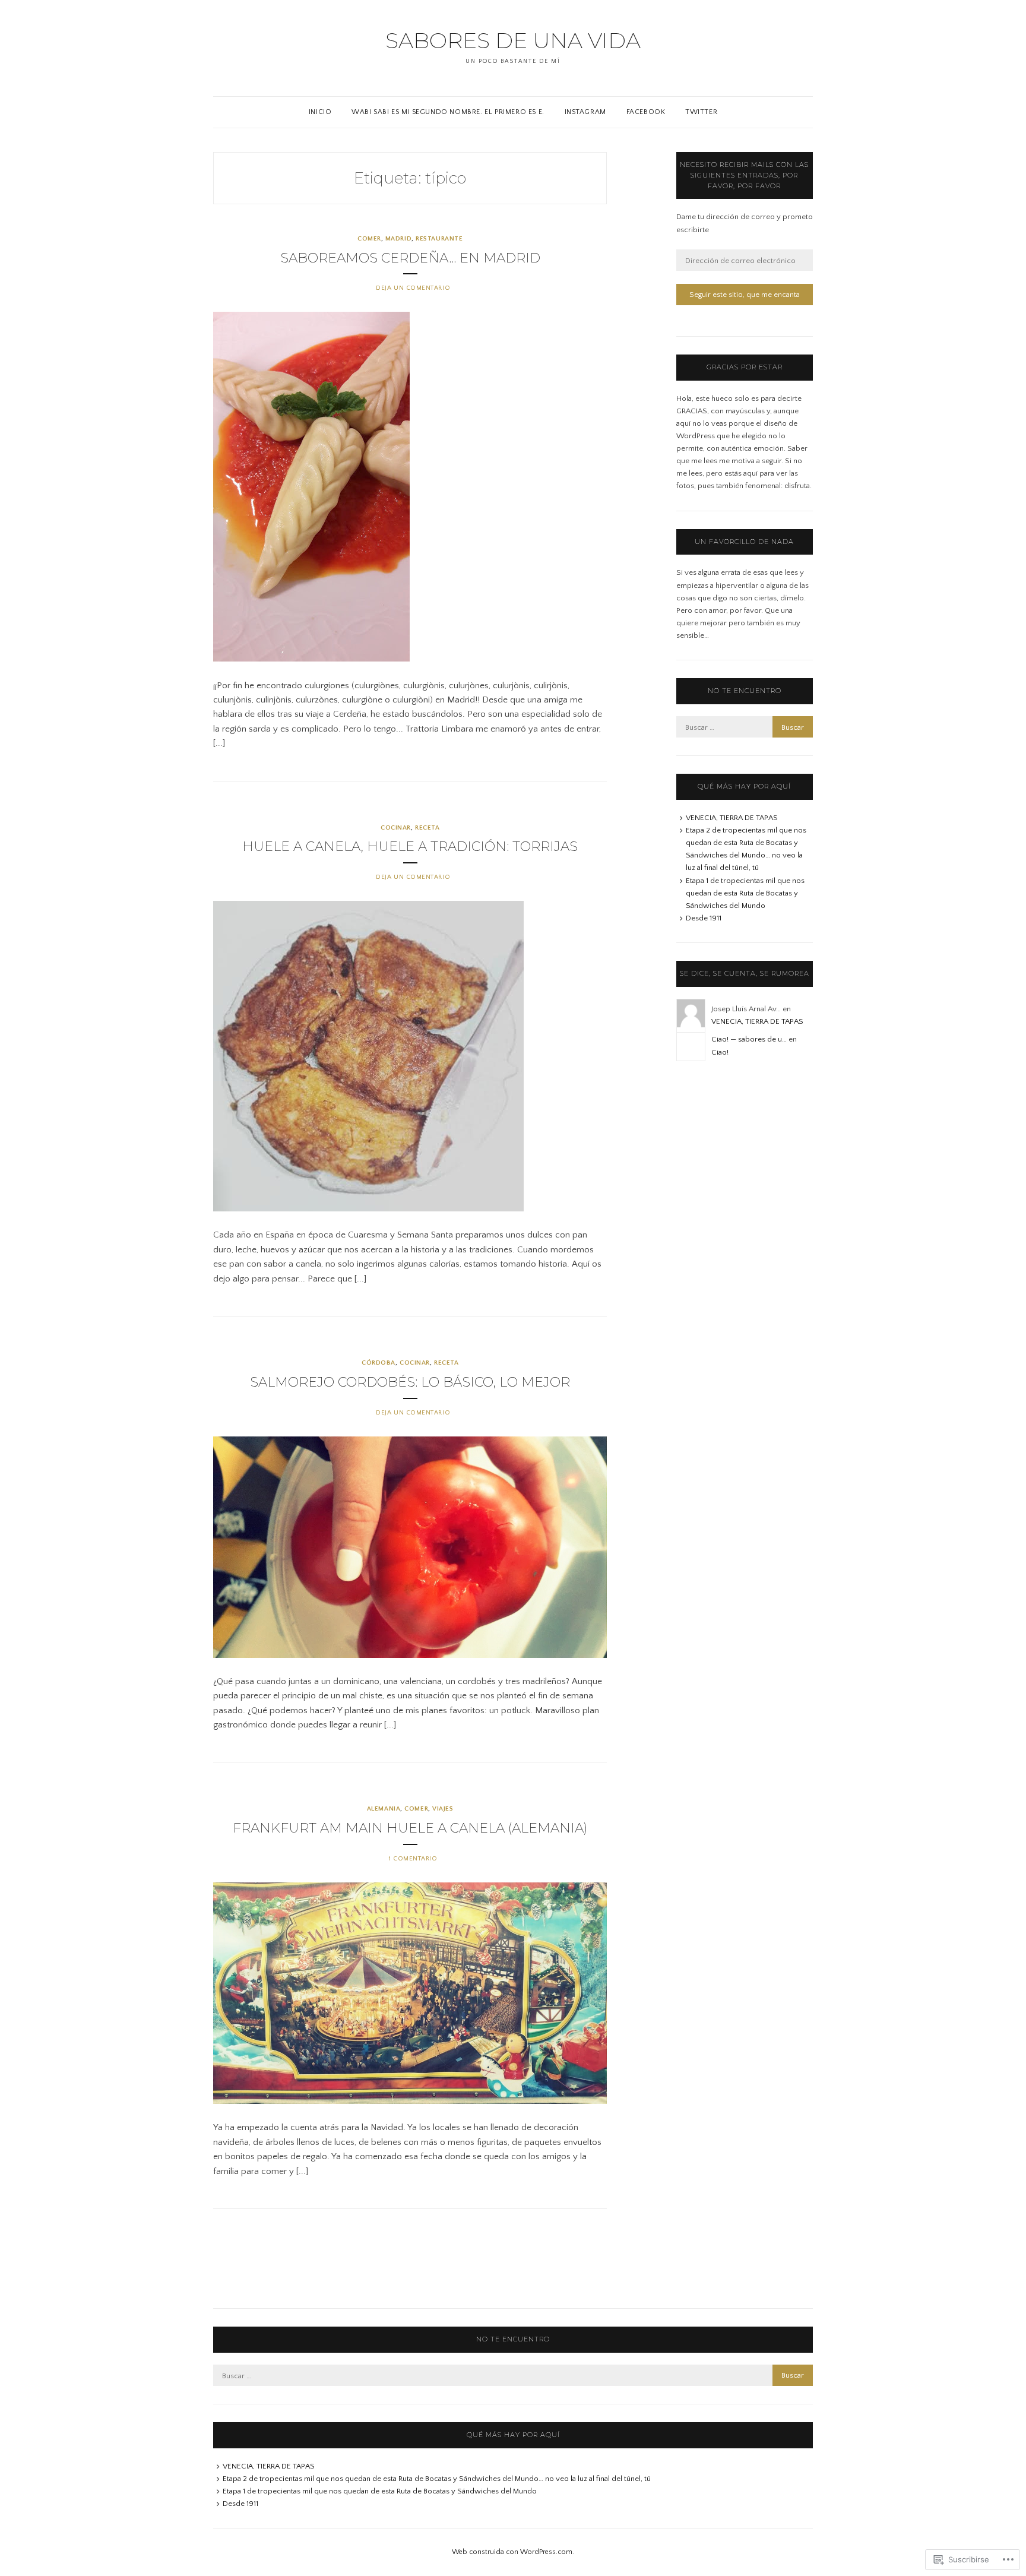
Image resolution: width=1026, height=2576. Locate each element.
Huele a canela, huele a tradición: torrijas (410, 846)
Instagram (585, 112)
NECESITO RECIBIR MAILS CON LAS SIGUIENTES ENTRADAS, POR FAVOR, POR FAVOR (744, 175)
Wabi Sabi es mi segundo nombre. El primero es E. (448, 112)
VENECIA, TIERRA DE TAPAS (732, 818)
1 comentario (413, 1859)
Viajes (443, 1809)
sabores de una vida (513, 40)
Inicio (320, 112)
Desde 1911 (704, 918)
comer (369, 239)
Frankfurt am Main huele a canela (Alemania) (410, 1828)
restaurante (439, 239)
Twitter (701, 112)
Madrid (398, 239)
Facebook (646, 112)
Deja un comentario (413, 288)
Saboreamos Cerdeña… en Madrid (410, 258)
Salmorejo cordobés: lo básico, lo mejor (410, 1382)
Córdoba (379, 1363)
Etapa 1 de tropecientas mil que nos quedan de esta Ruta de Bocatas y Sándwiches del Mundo (745, 893)
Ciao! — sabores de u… (749, 1039)
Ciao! (720, 1052)
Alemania (384, 1809)
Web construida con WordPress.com (512, 2552)
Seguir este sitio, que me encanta (745, 295)
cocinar (396, 828)
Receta (427, 828)
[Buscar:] (745, 727)
